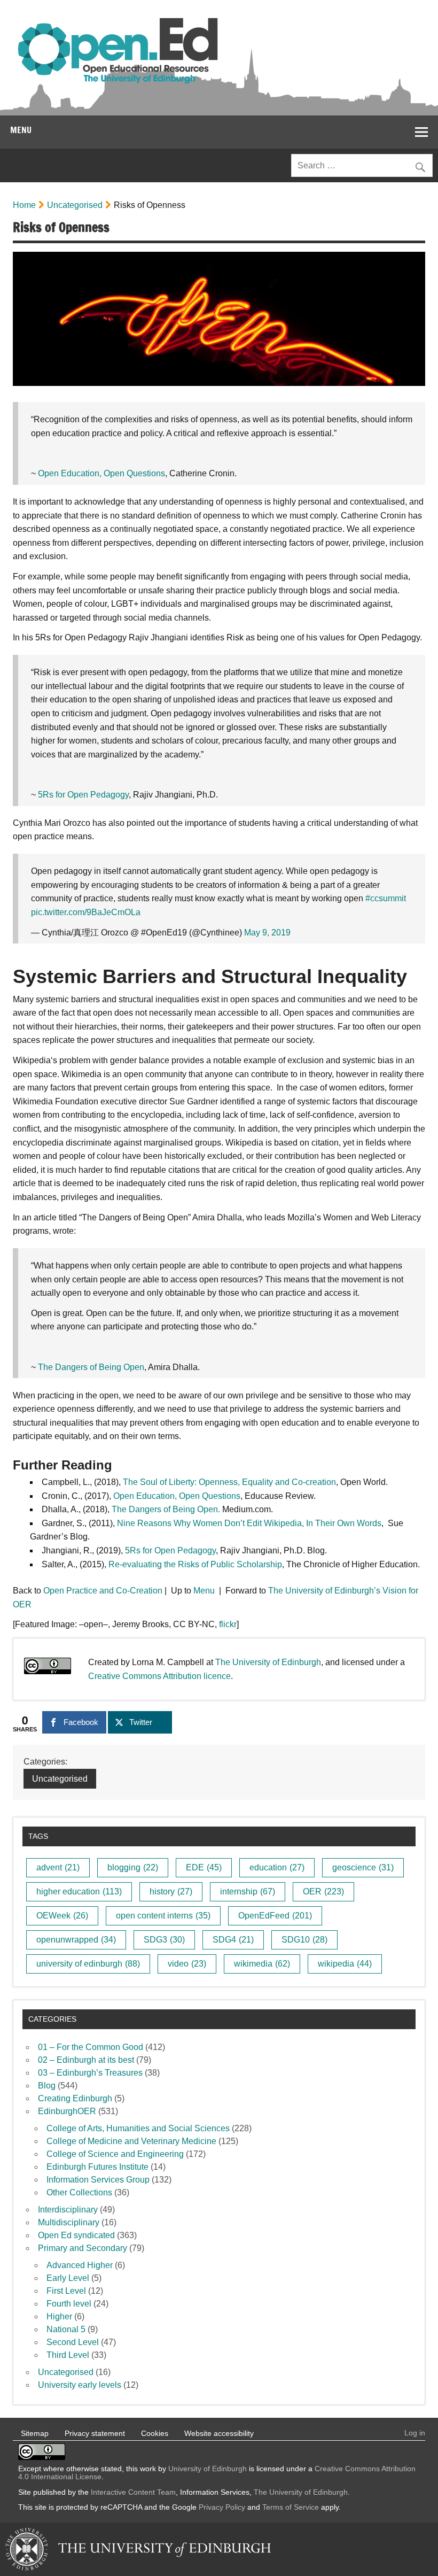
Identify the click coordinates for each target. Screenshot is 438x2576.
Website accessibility (219, 2433)
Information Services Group (98, 2180)
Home (24, 205)
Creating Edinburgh (75, 2098)
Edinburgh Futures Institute (97, 2167)
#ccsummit (386, 898)
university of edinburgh (88, 1964)
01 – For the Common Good (91, 2047)
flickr (228, 1624)
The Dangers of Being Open (91, 1367)
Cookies (155, 2433)
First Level (66, 2291)
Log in (415, 2433)
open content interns (163, 1916)
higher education (79, 1892)
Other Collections (79, 2192)
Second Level (73, 2342)
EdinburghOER (67, 2111)
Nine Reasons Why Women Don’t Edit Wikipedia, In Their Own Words (249, 1523)
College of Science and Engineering (115, 2154)
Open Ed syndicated (76, 2235)
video (187, 1964)
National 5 (66, 2329)
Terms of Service (291, 2507)
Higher (59, 2316)
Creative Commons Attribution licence (159, 1676)
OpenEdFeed (275, 1916)
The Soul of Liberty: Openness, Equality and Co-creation (229, 1482)
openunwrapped (76, 1940)
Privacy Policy (222, 2507)
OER (323, 1892)
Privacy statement (95, 2433)
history (171, 1892)
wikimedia (262, 1964)
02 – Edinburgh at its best (86, 2060)
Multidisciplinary (69, 2222)
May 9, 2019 (267, 933)
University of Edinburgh (208, 2469)
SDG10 (304, 1940)
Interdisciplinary (68, 2210)
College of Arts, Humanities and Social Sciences (138, 2128)
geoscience (363, 1867)
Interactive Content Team (133, 2492)
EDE (204, 1867)
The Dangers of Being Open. (166, 1509)
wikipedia (345, 1964)
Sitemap (35, 2433)
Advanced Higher (80, 2265)
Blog (47, 2086)
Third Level (68, 2355)
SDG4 (233, 1940)
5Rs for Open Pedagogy (83, 795)
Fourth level (69, 2304)
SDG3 (164, 1940)
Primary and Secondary (83, 2248)
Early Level (68, 2278)
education (277, 1867)
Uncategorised (75, 205)
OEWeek (62, 1916)
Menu (21, 130)
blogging (133, 1867)
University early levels (80, 2385)
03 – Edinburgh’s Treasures (90, 2073)
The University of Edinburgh (268, 1662)
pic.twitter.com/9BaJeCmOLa (86, 912)
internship (248, 1892)
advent (58, 1867)
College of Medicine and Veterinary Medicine (131, 2141)
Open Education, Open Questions (101, 473)
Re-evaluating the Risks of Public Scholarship (195, 1564)
